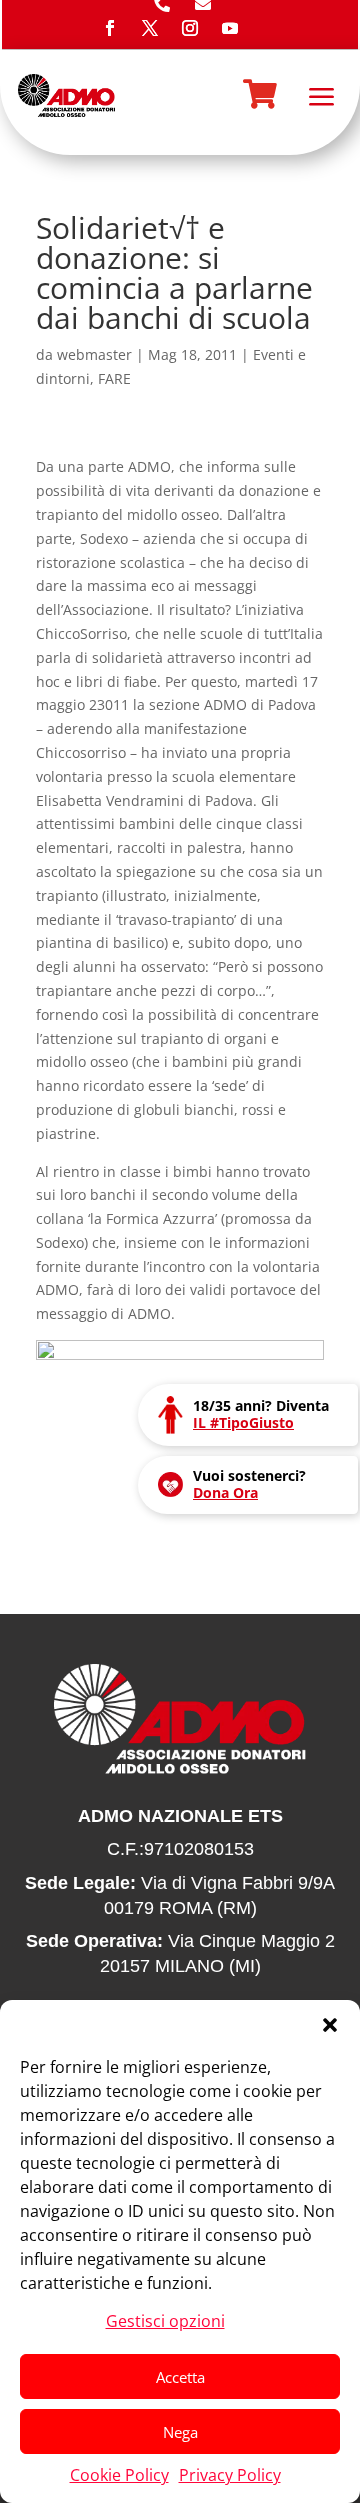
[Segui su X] (150, 28)
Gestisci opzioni (165, 2321)
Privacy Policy (230, 2475)
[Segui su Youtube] (230, 28)
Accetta (180, 2377)
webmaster (94, 354)
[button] (330, 2025)
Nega (180, 2432)
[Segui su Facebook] (110, 28)
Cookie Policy (119, 2475)
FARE (114, 378)
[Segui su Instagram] (190, 28)
